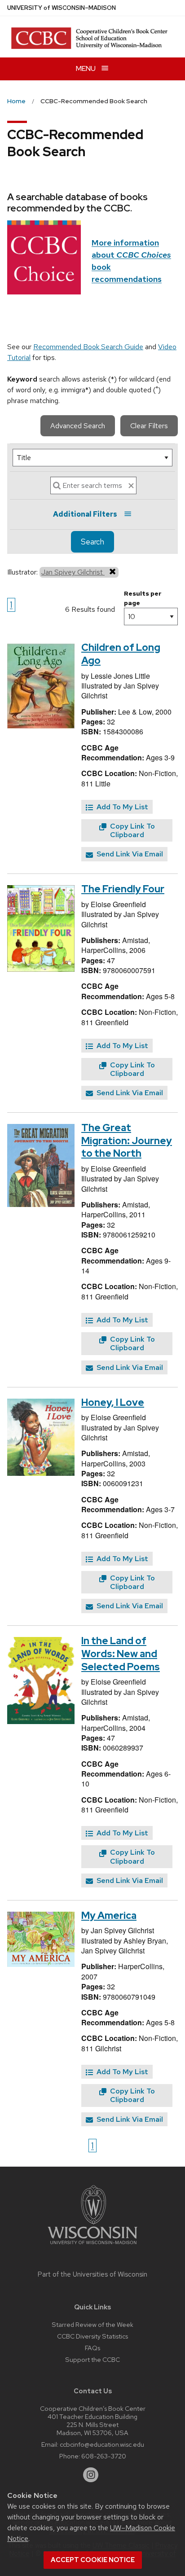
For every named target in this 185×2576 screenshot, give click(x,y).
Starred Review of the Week (92, 2324)
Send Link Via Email (129, 854)
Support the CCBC (92, 2359)
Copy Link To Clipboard (132, 830)
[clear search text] (131, 486)
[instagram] (91, 2475)
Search (92, 542)
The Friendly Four (123, 889)
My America (109, 1916)
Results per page (143, 598)
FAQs (92, 2348)
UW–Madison (62, 8)
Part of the (92, 2274)
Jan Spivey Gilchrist (73, 572)
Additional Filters (85, 514)
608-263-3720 (104, 2456)
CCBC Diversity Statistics (92, 2336)
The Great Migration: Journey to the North (127, 1141)
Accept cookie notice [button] (93, 2560)
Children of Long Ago (121, 654)
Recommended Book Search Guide (88, 347)
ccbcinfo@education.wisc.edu (102, 2444)
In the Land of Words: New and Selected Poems (121, 1654)
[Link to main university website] (92, 2246)
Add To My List (121, 807)
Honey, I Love (113, 1402)
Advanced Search (78, 426)
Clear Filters (149, 426)
